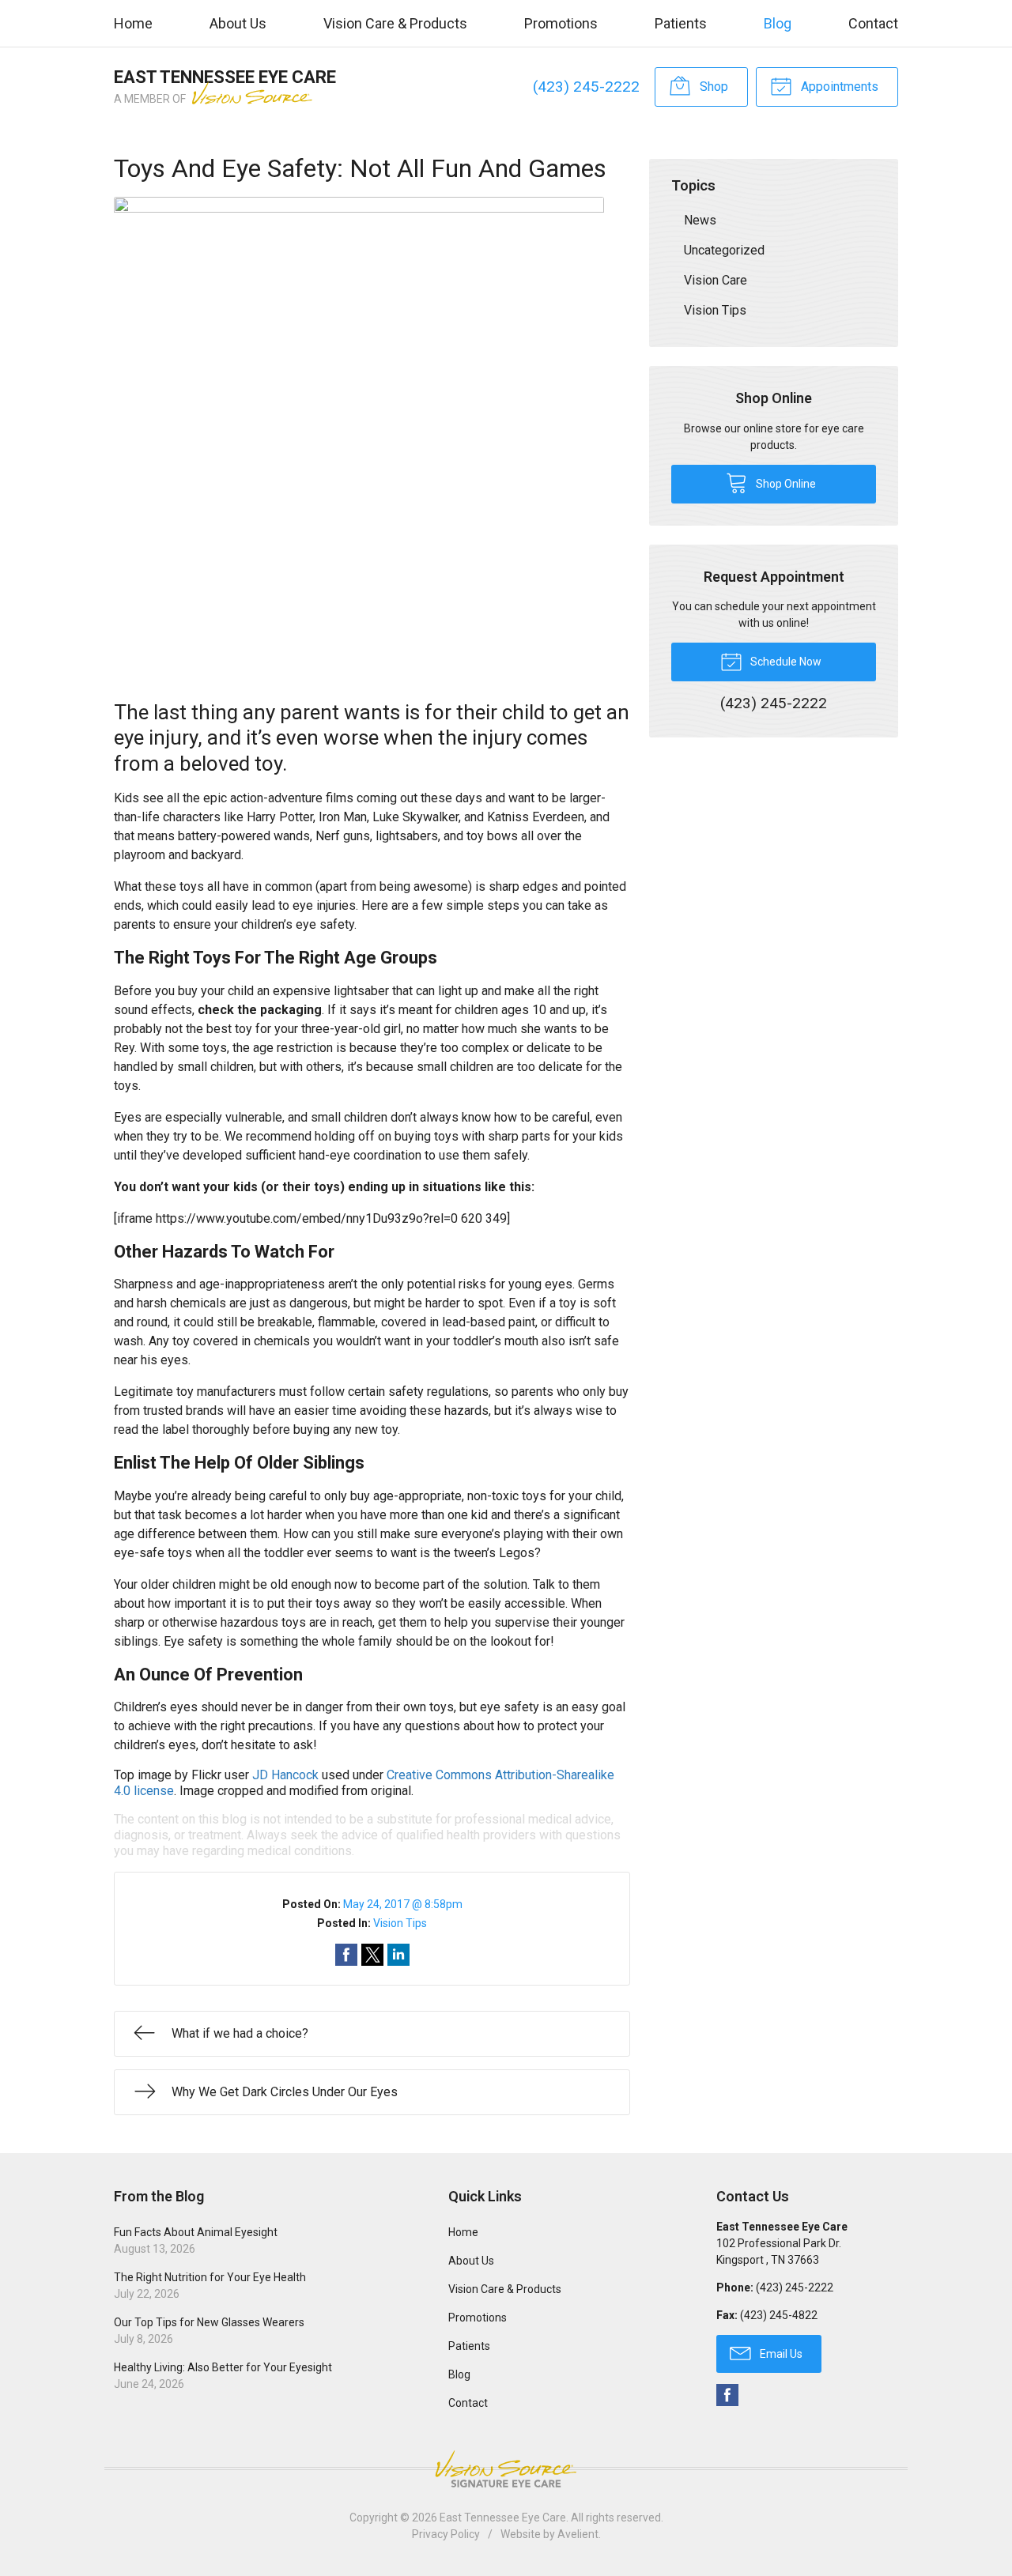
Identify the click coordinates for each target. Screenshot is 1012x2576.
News (700, 220)
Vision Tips (400, 1923)
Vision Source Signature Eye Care (506, 2469)
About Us (238, 23)
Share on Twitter (372, 1955)
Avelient (578, 2534)
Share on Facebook (346, 1955)
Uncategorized (724, 250)
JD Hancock (285, 1775)
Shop (712, 87)
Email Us (780, 2354)
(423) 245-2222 (586, 87)
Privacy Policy (446, 2534)
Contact (873, 23)
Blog (778, 23)
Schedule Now (785, 662)
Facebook (727, 2395)
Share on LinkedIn (398, 1955)
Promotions (561, 23)
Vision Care (716, 280)
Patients (681, 23)
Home (133, 23)
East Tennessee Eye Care (503, 2518)
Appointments (838, 87)
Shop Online (785, 484)
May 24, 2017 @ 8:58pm (403, 1904)
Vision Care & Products (395, 23)
